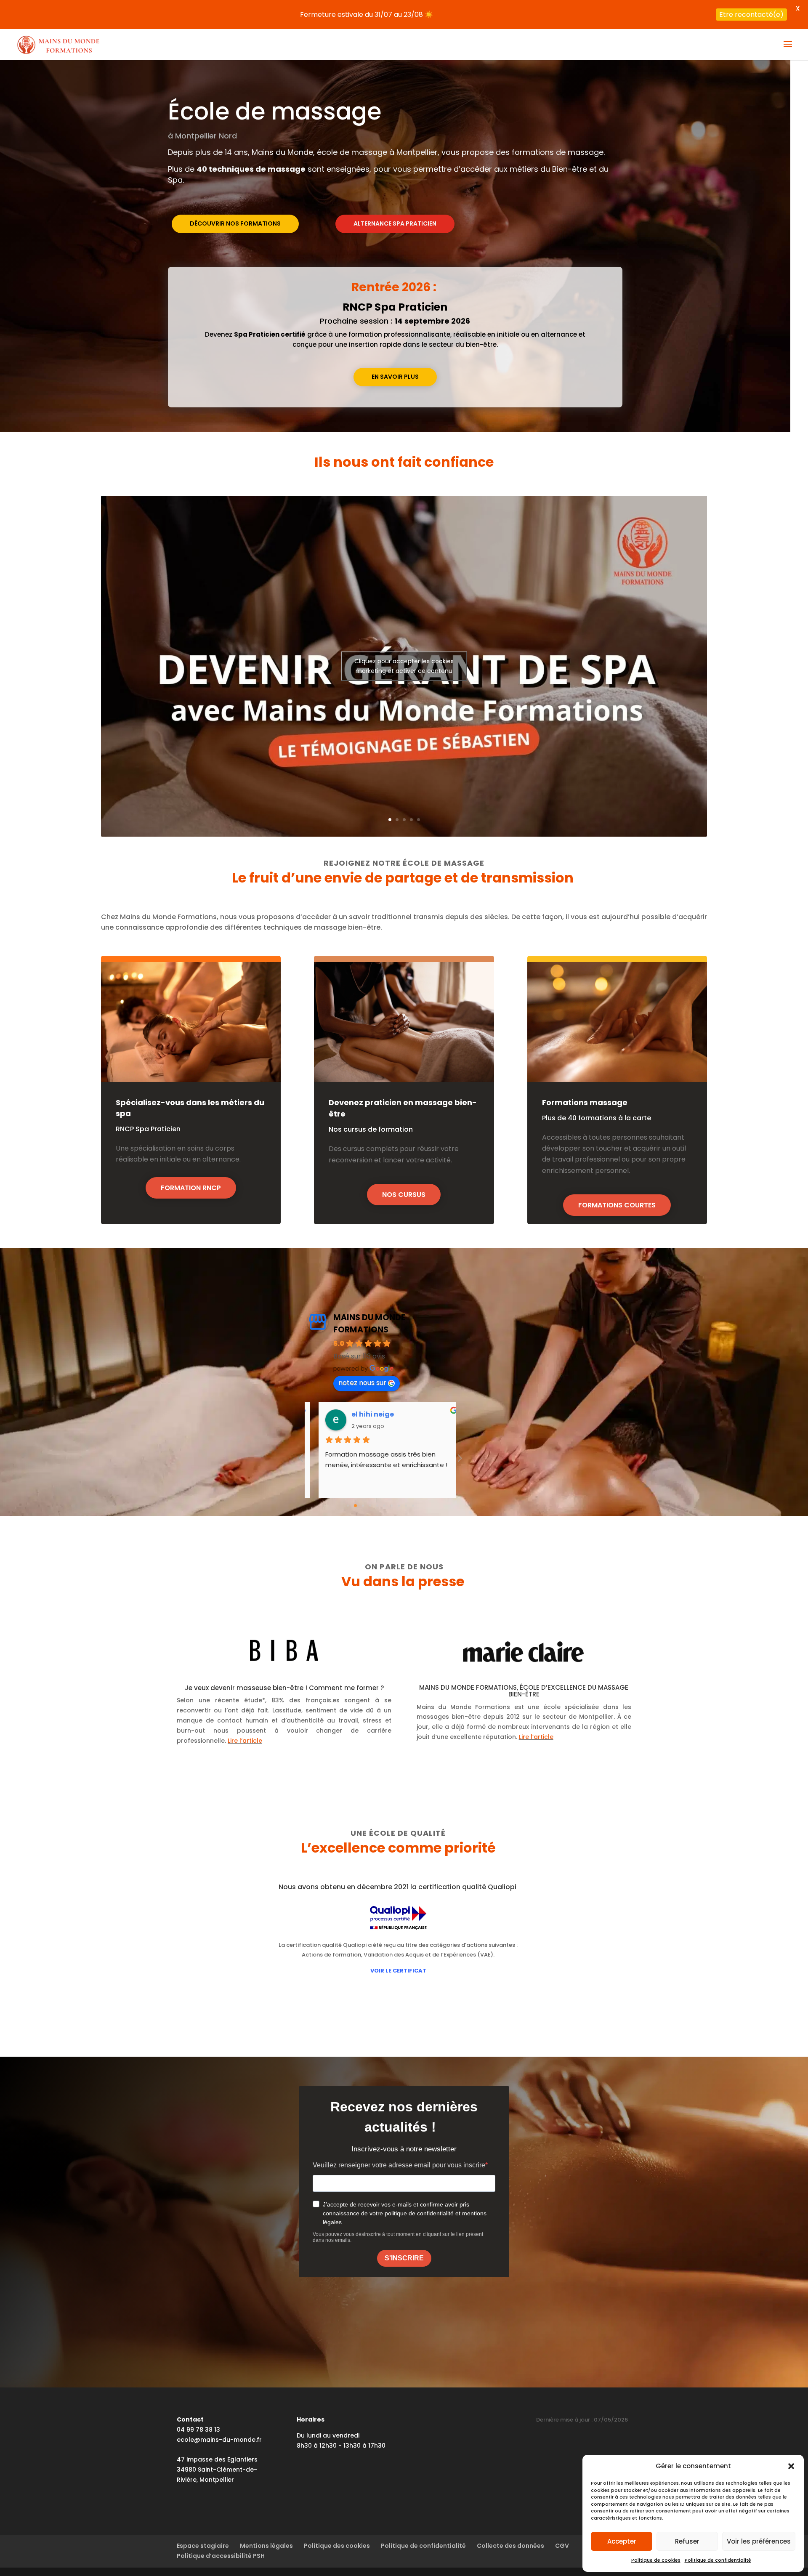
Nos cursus (404, 1195)
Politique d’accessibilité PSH (221, 2556)
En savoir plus (395, 377)
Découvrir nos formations (235, 223)
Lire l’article (245, 1741)
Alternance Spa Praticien (395, 223)
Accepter (622, 2541)
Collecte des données (510, 2546)
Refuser (687, 2541)
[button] (791, 2466)
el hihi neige (348, 1414)
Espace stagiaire (203, 2546)
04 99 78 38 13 (198, 2430)
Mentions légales (266, 2546)
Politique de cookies (656, 2560)
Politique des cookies (337, 2546)
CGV (562, 2546)
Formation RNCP (191, 1188)
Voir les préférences (759, 2541)
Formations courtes (617, 1205)
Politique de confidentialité (718, 2560)
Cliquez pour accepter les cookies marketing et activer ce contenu (404, 666)
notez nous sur (362, 1383)
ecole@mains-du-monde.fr (219, 2440)
